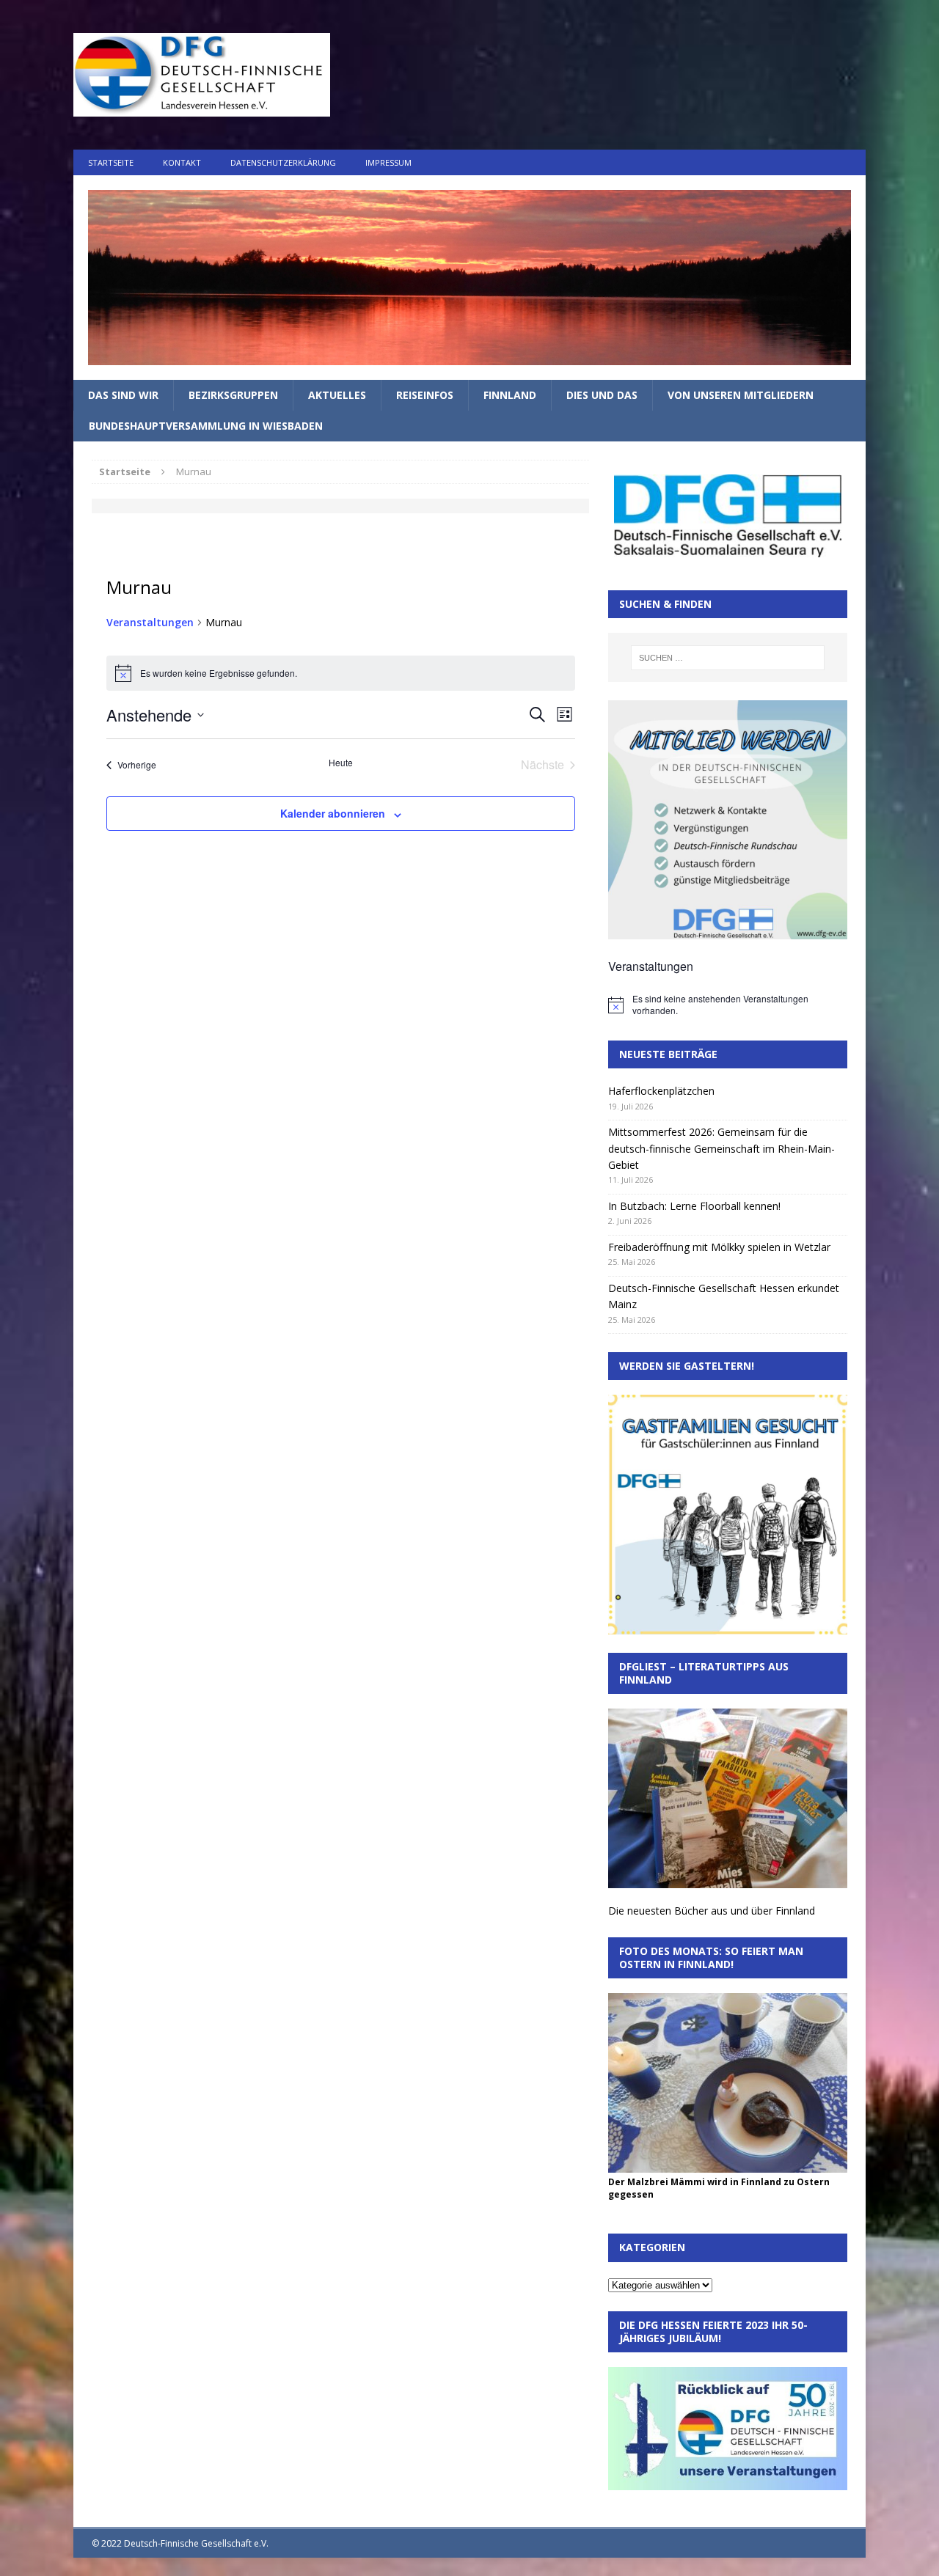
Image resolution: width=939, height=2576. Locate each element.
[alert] (728, 1005)
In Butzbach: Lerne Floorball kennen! (694, 1206)
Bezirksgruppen (233, 395)
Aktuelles (337, 395)
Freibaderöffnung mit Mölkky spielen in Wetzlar (719, 1247)
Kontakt (182, 162)
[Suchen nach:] (728, 658)
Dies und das (602, 395)
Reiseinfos (425, 395)
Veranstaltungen (150, 622)
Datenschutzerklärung (283, 162)
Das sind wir (123, 395)
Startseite (111, 162)
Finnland (510, 395)
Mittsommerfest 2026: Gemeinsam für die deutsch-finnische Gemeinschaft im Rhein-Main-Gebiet (721, 1148)
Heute (341, 763)
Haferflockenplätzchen (661, 1091)
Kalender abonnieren (333, 813)
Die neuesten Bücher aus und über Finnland (712, 1911)
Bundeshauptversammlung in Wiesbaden (206, 426)
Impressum (388, 162)
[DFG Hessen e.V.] (469, 278)
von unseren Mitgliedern (741, 395)
